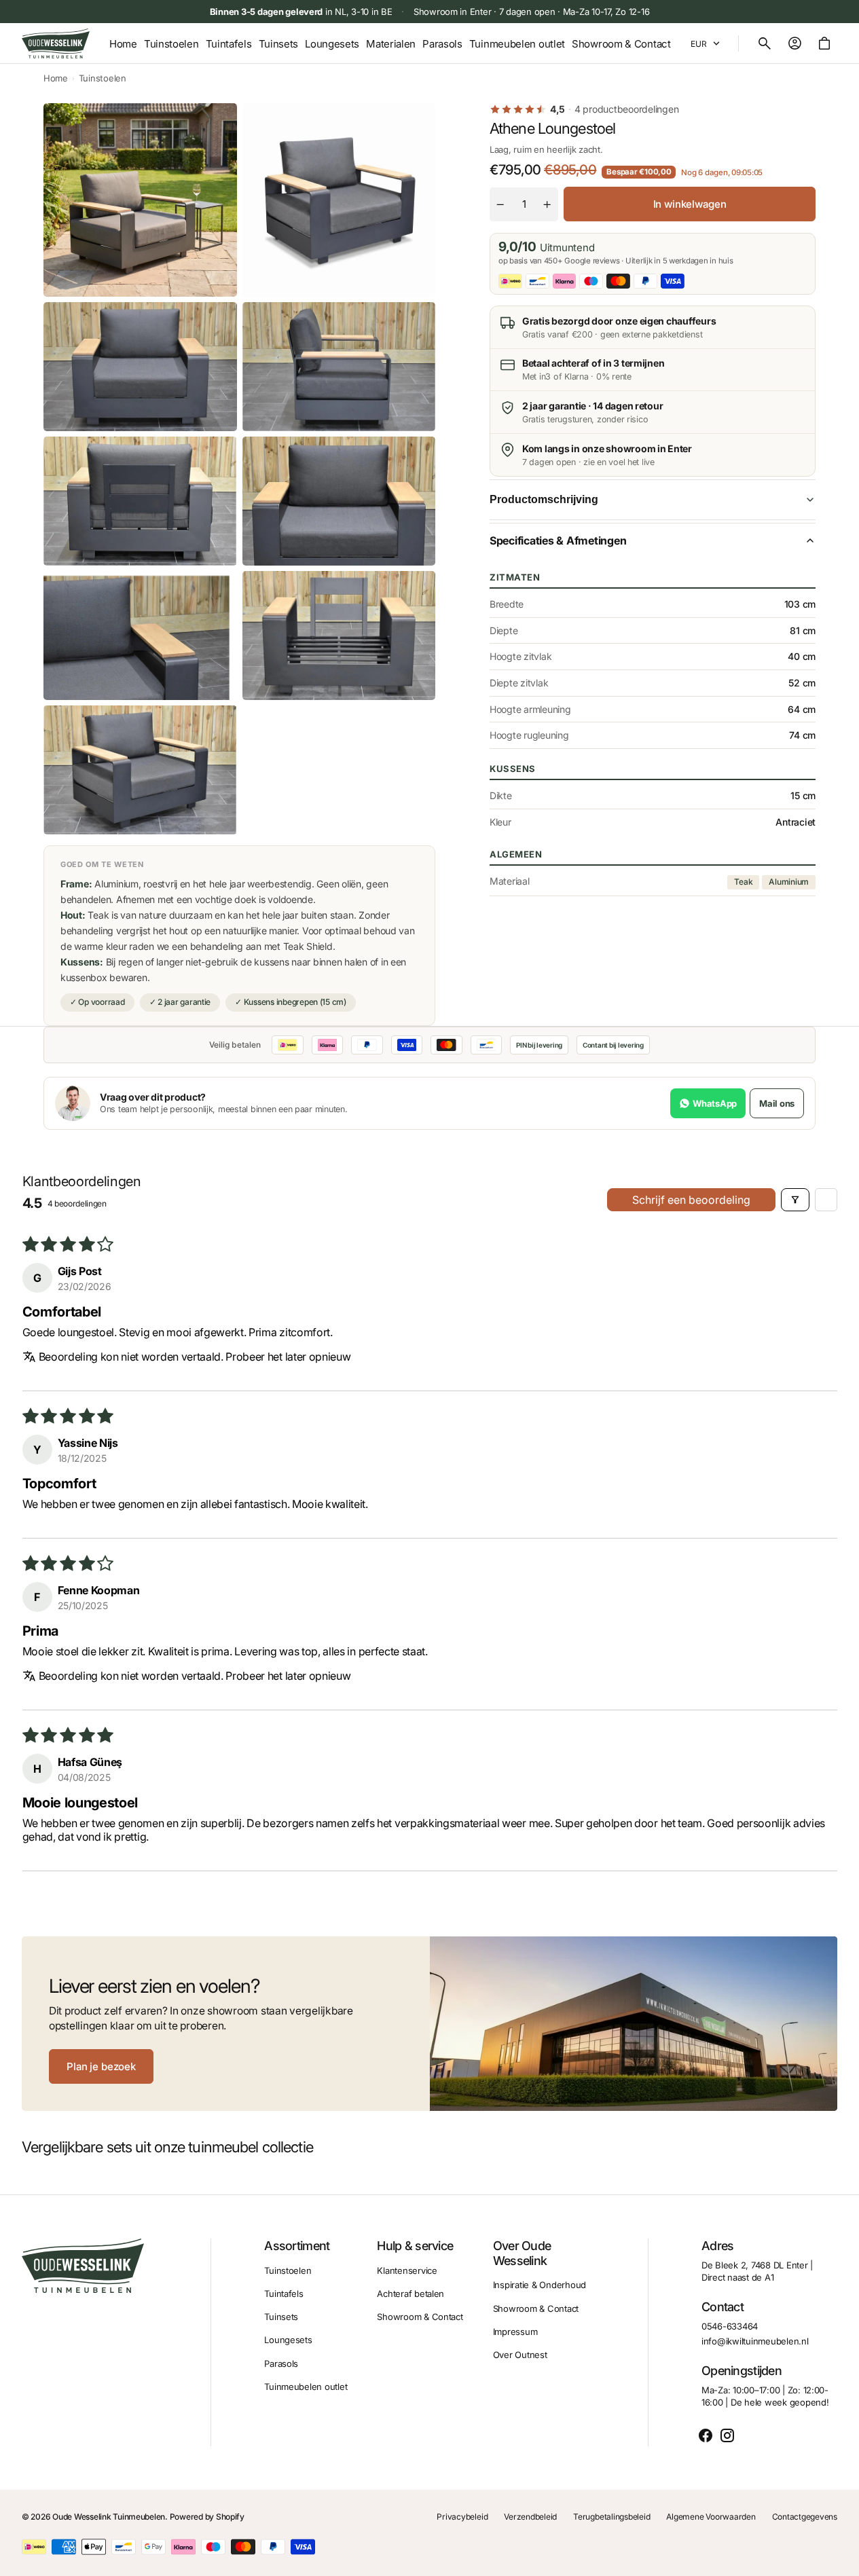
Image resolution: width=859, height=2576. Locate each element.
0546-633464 (730, 2326)
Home (56, 78)
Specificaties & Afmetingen (558, 540)
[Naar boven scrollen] (843, 2560)
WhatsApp (715, 1103)
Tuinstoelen (103, 78)
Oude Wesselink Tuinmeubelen (109, 2517)
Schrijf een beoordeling (691, 1200)
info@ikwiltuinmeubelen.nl (755, 2341)
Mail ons (777, 1103)
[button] (765, 43)
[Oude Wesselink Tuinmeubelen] (56, 43)
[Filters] (795, 1200)
